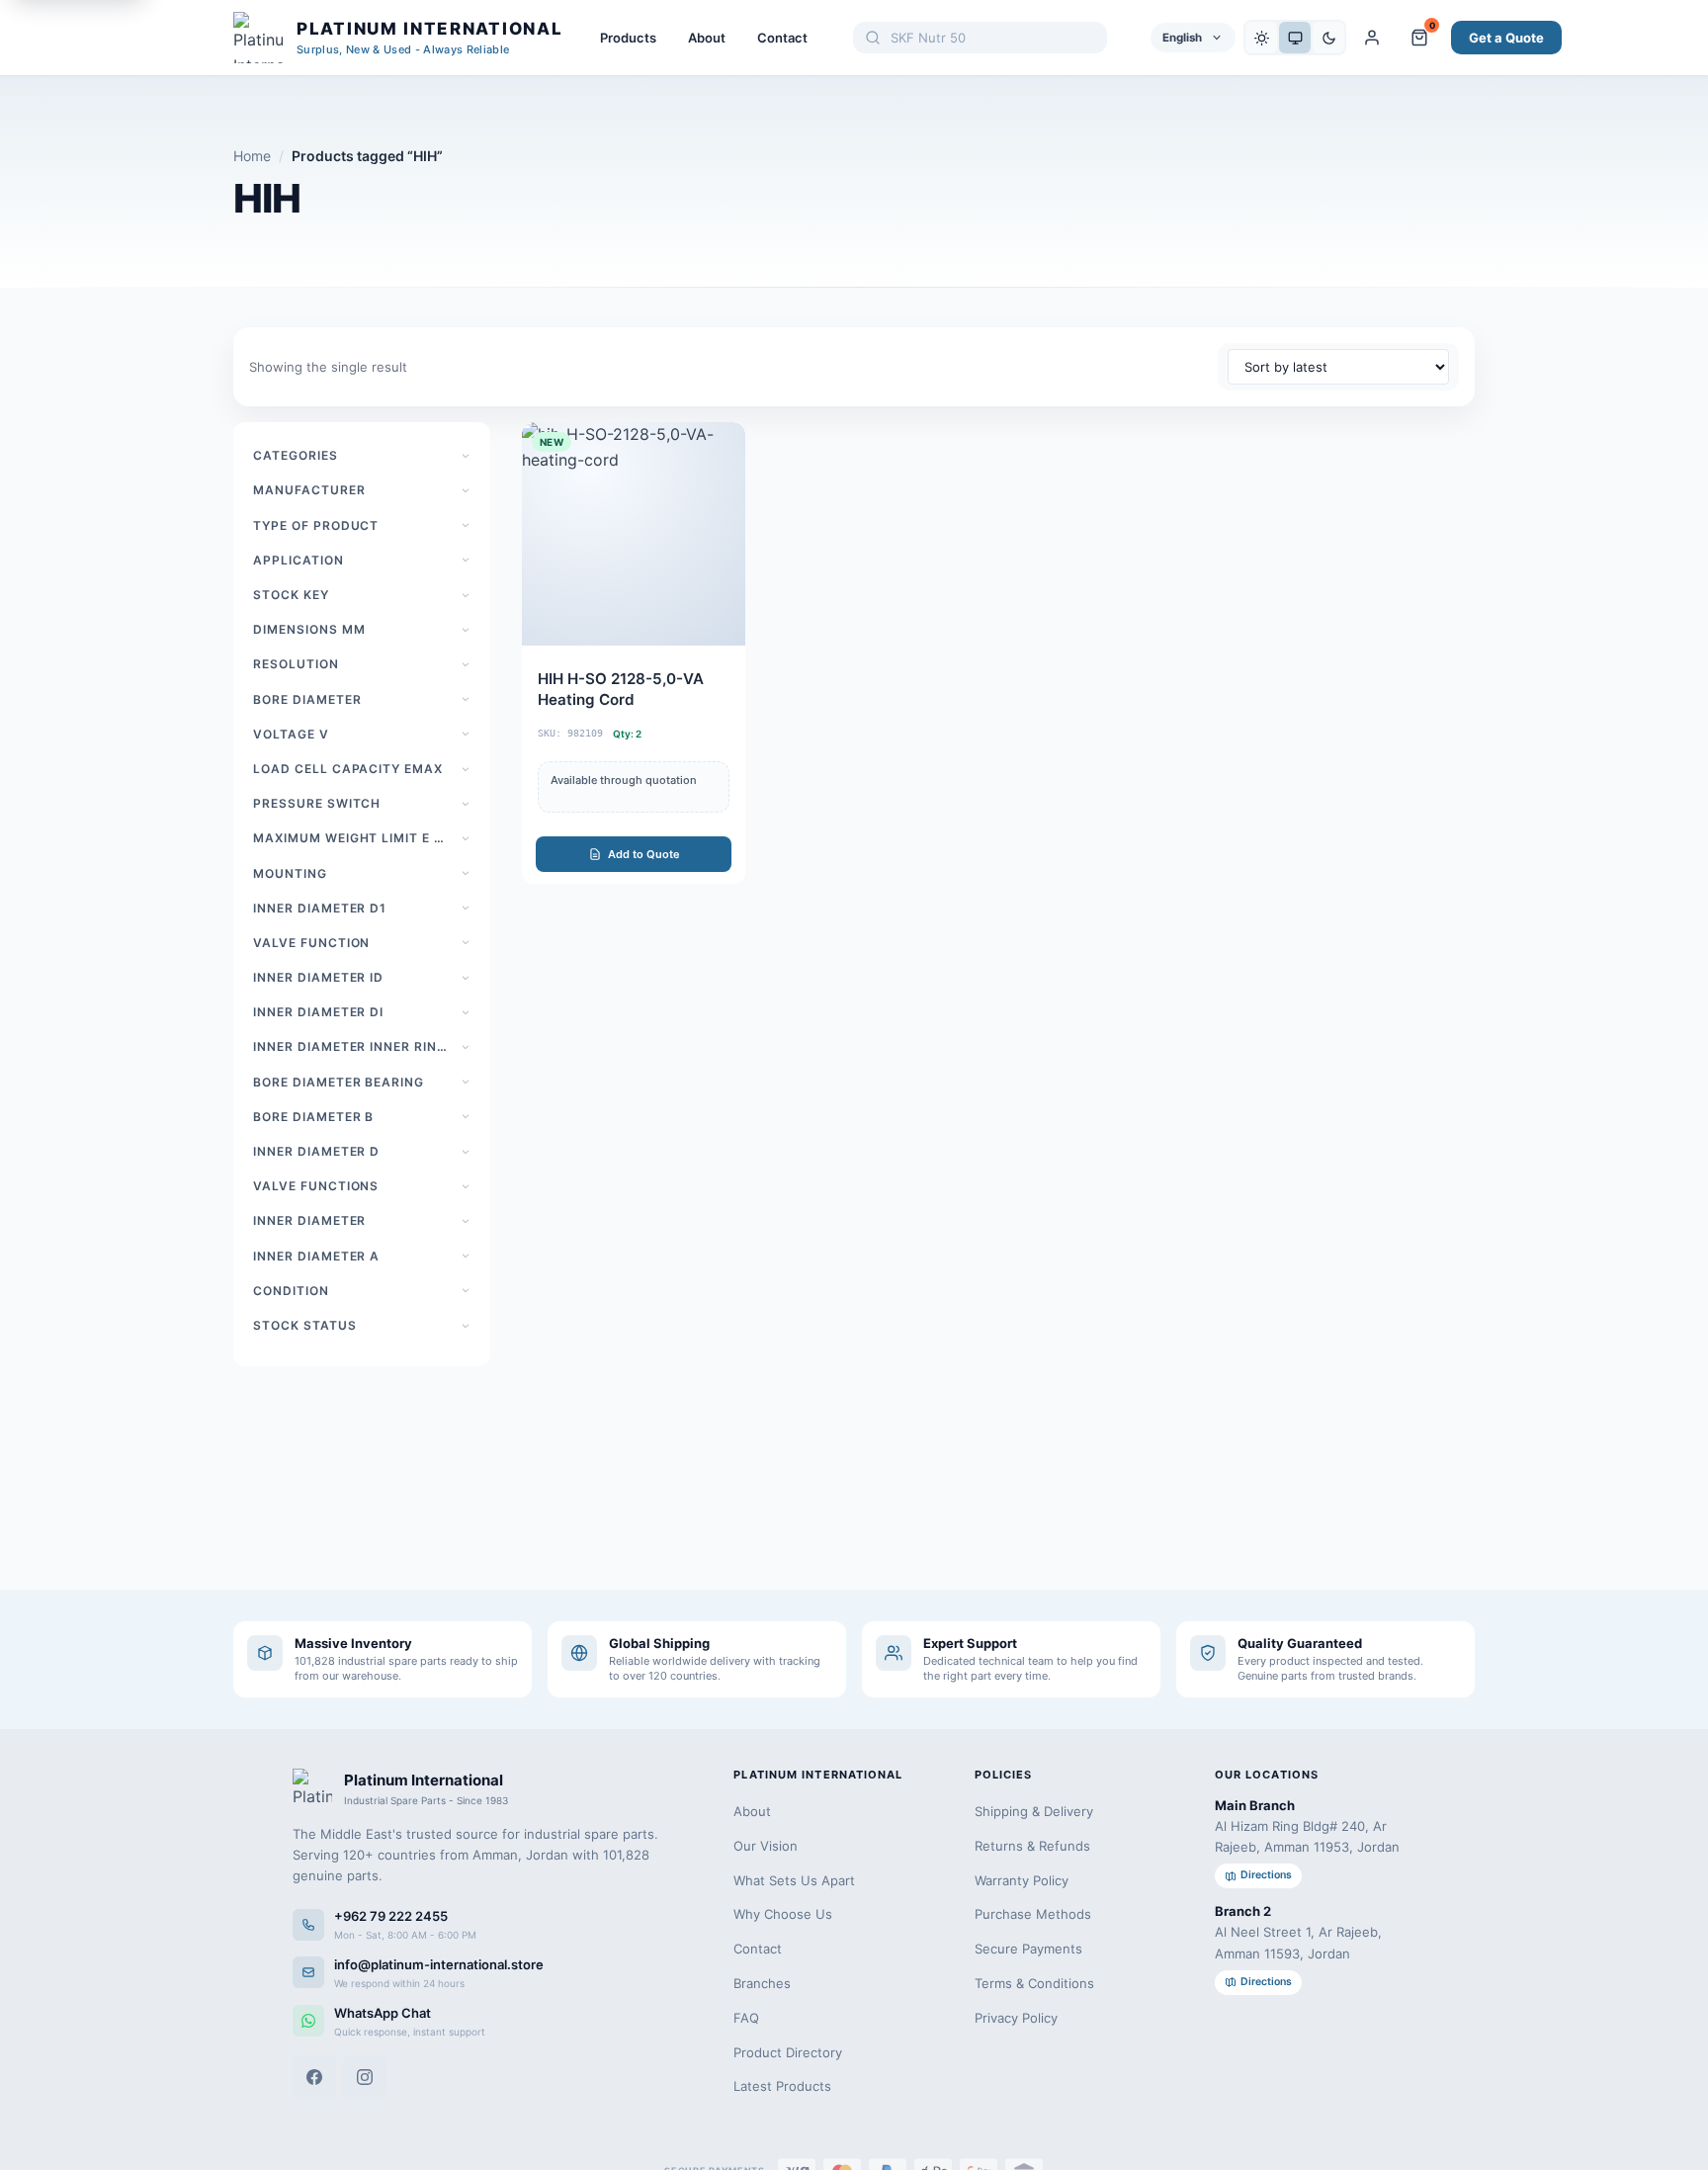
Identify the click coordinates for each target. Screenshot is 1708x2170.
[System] (1295, 38)
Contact (782, 38)
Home (252, 156)
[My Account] (1372, 38)
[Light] (1261, 38)
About (707, 38)
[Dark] (1328, 38)
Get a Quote (1506, 38)
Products (628, 38)
